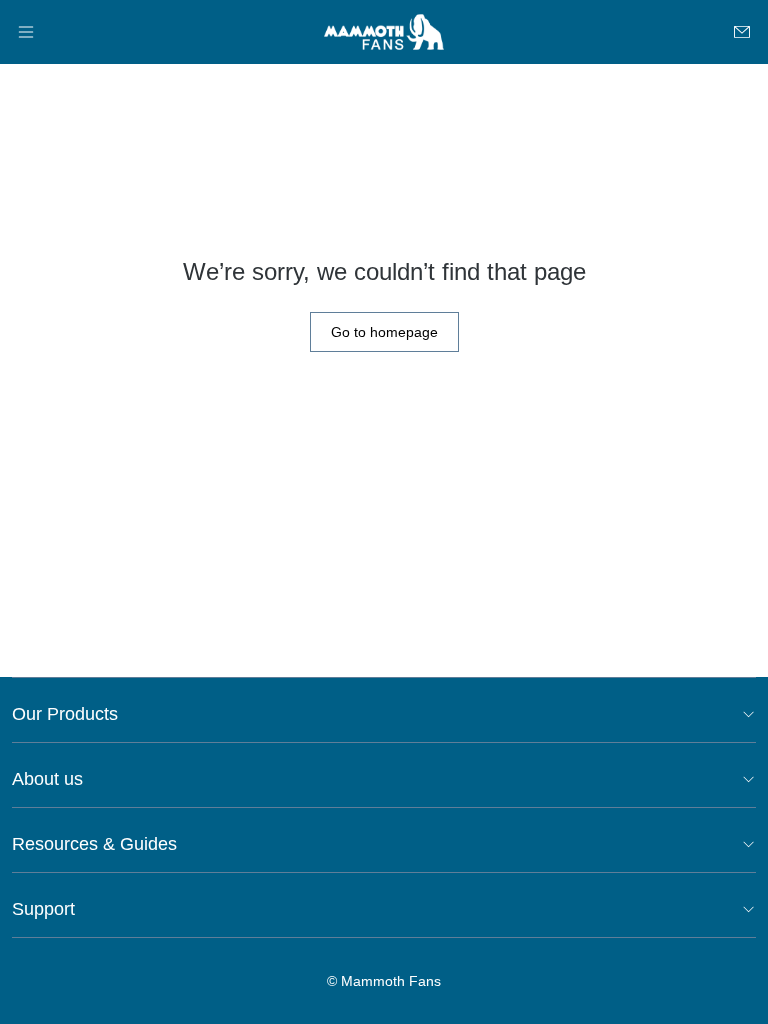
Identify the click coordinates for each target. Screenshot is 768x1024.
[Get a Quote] (742, 32)
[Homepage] (384, 32)
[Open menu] (26, 32)
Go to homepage (384, 332)
